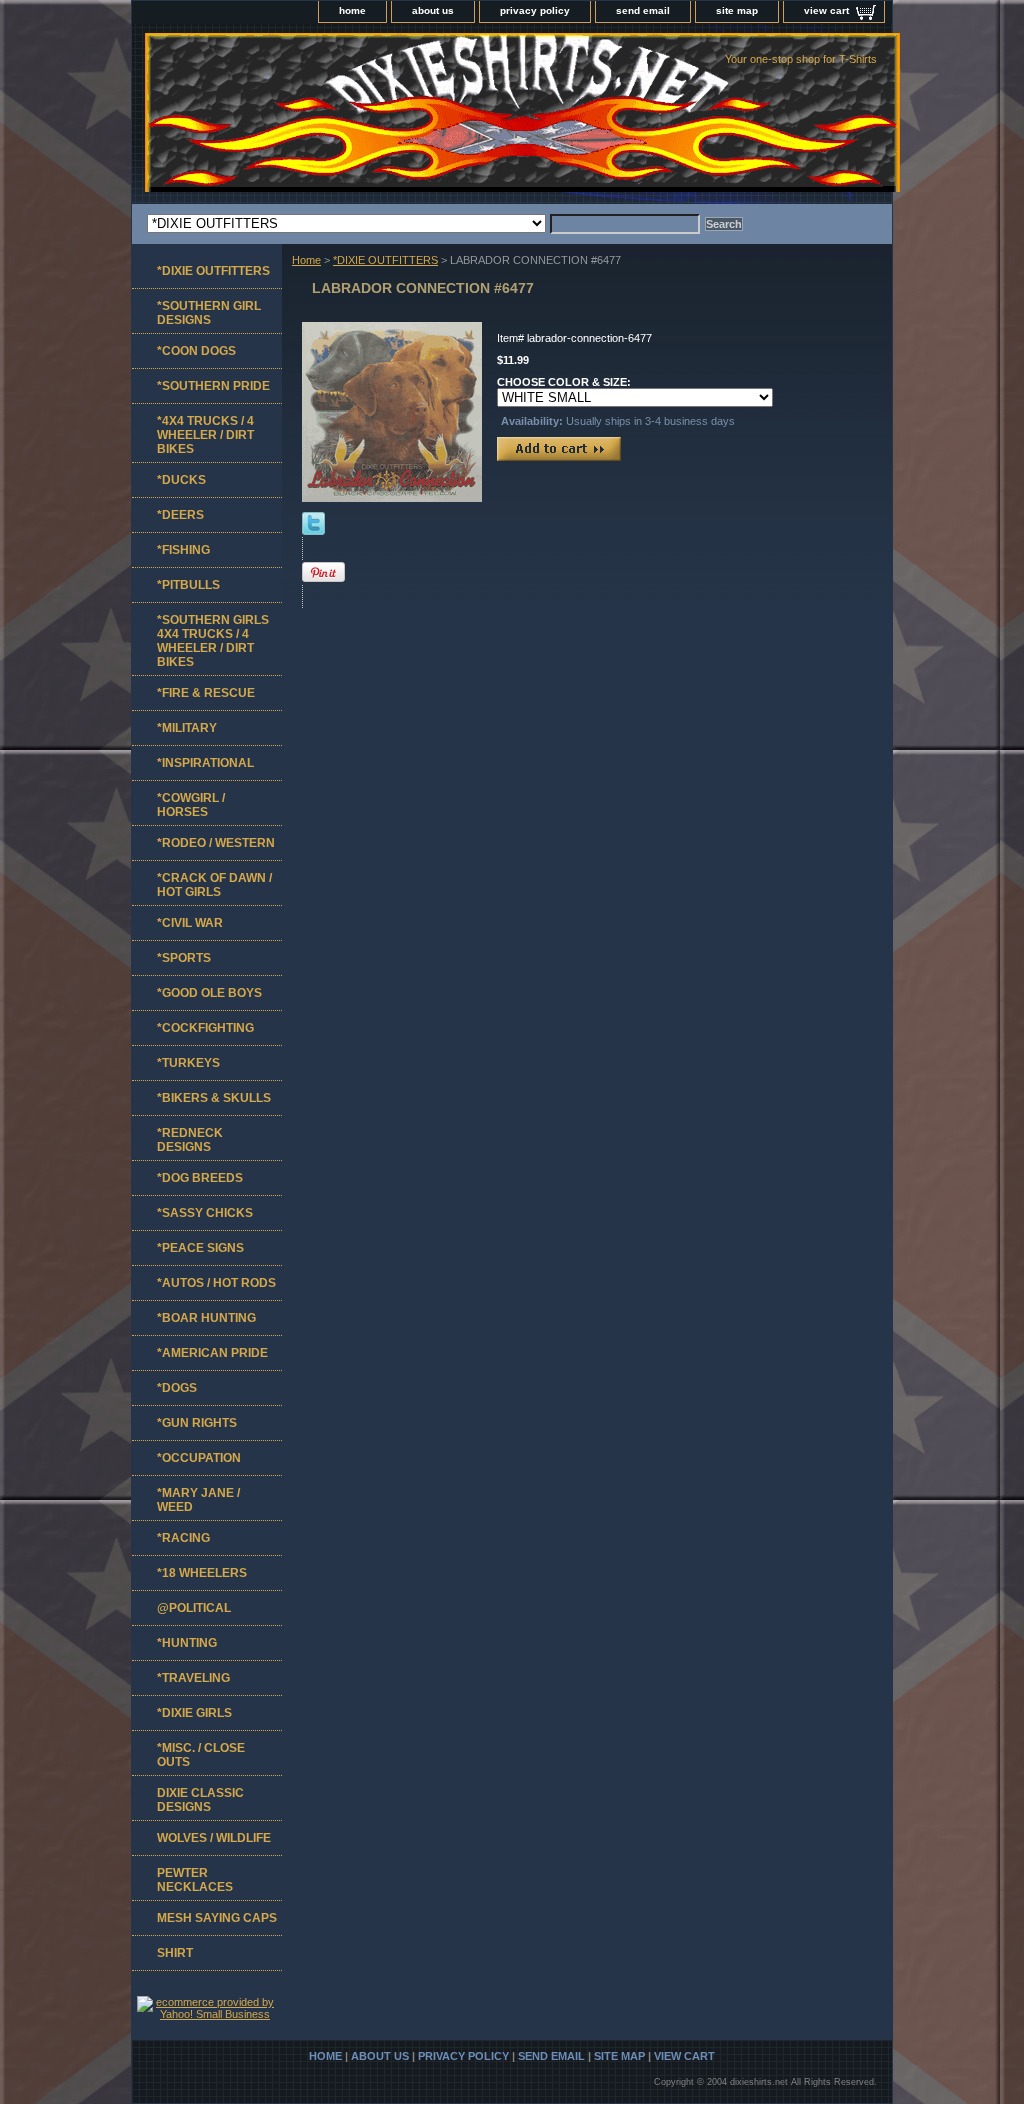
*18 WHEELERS (202, 1573)
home (352, 10)
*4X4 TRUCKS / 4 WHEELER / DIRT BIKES (205, 435)
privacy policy (535, 10)
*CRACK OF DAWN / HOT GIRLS (214, 885)
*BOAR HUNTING (206, 1318)
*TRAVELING (193, 1678)
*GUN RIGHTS (197, 1423)
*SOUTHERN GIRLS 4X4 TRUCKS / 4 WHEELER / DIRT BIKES (213, 641)
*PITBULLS (188, 585)
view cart (826, 10)
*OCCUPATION (199, 1458)
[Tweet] (313, 531)
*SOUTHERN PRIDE (213, 386)
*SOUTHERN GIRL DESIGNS (209, 313)
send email (643, 10)
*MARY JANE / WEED (198, 1500)
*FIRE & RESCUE (206, 693)
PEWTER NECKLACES (195, 1880)
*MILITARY (187, 728)
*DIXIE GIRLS (194, 1713)
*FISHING (183, 550)
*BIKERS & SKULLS (214, 1098)
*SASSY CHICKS (205, 1213)
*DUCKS (181, 480)
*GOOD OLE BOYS (209, 993)
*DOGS (177, 1388)
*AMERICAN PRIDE (212, 1353)
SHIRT (175, 1953)
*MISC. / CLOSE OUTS (201, 1755)
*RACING (183, 1538)
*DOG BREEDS (200, 1178)
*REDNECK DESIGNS (190, 1140)
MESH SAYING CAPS (217, 1918)
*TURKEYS (188, 1063)
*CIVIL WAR (190, 923)
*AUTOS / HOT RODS (216, 1283)
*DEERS (180, 515)
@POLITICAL (194, 1608)
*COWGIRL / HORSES (191, 805)
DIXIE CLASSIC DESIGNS (200, 1800)
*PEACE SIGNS (200, 1248)
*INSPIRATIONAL (205, 763)
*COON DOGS (196, 351)
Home (306, 260)
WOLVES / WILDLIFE (214, 1838)
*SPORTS (184, 958)
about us (433, 10)
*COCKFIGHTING (205, 1028)
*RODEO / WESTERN (216, 843)
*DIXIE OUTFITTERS (385, 260)
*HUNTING (187, 1643)
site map (737, 10)
